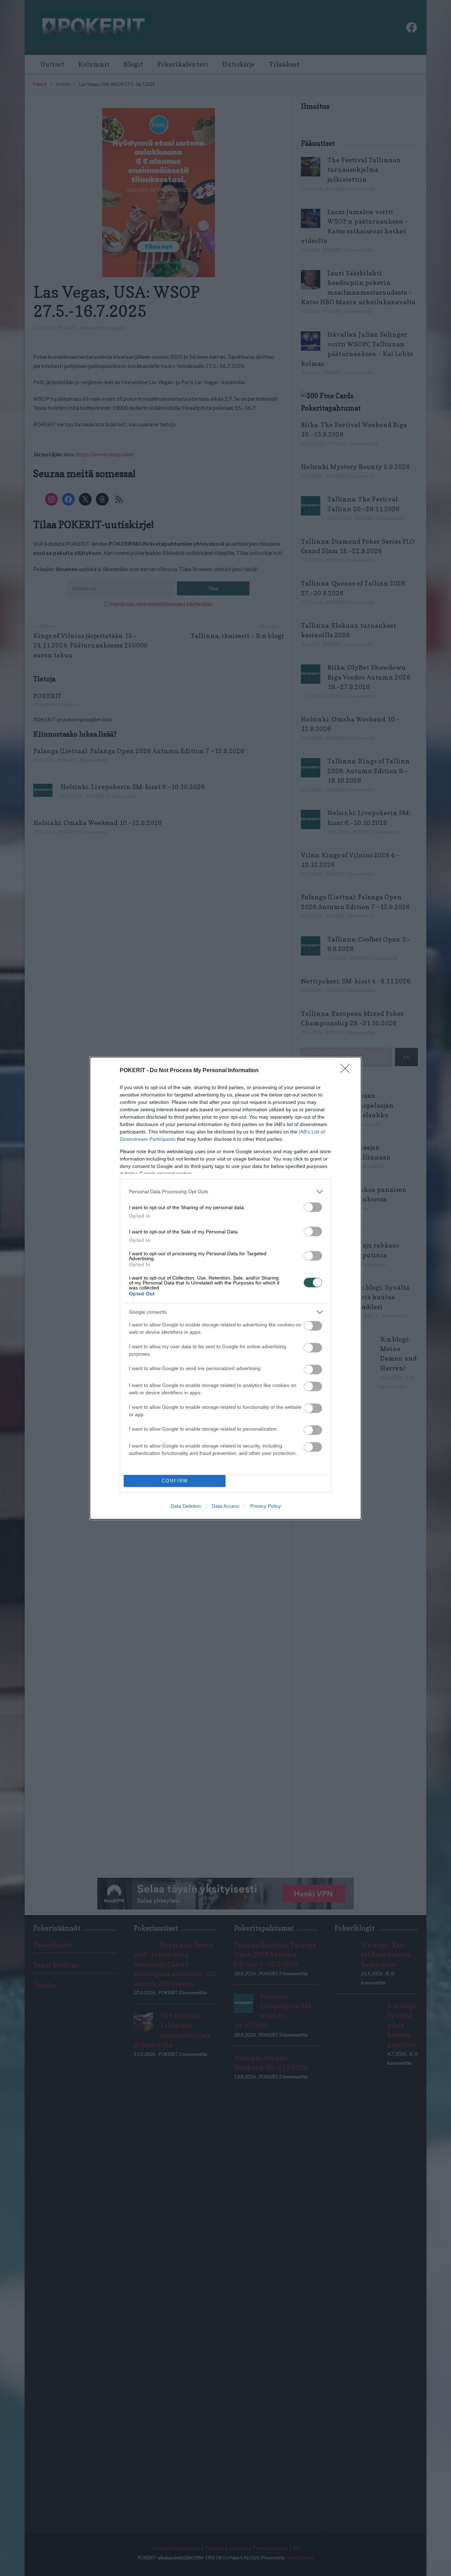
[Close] (347, 1071)
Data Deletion (186, 1506)
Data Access (225, 1506)
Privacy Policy (265, 1506)
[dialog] (225, 1288)
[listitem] (225, 1192)
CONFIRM (175, 1481)
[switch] (313, 1207)
